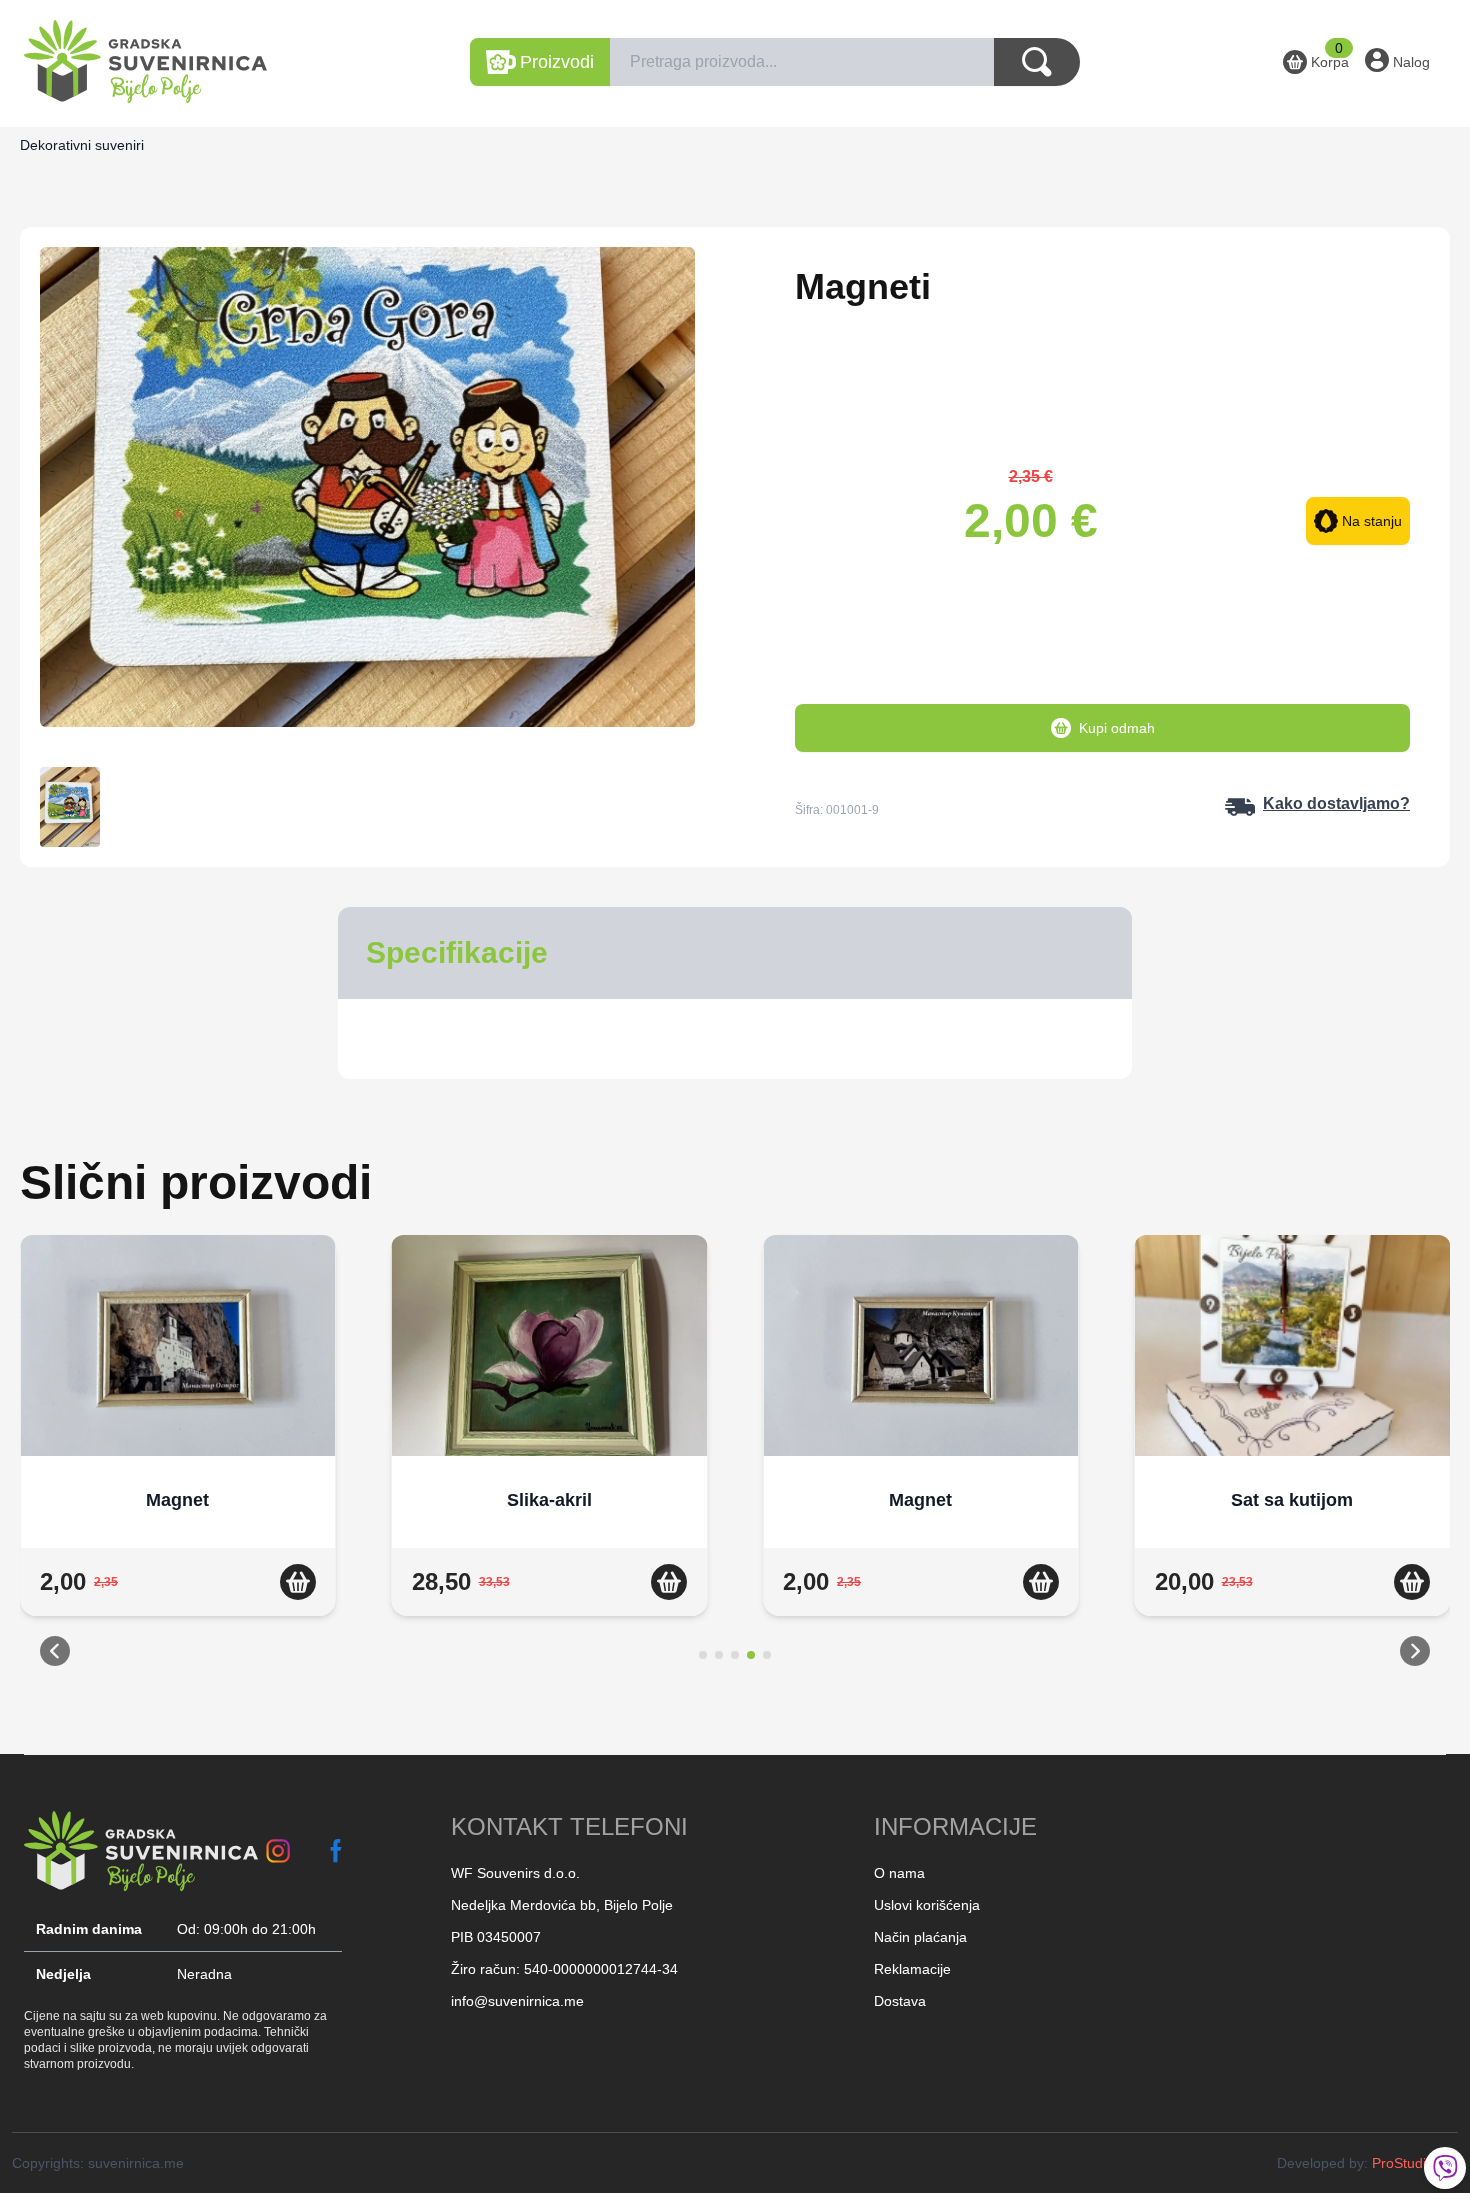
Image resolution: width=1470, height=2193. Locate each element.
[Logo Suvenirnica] (141, 1851)
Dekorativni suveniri (82, 145)
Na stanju (1372, 521)
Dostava (900, 2001)
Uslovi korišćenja (927, 1905)
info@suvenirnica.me (517, 2001)
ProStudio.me (1415, 2163)
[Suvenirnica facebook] (336, 1851)
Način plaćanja (920, 1937)
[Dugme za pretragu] (1037, 62)
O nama (899, 1873)
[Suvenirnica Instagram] (278, 1851)
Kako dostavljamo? (1336, 803)
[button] (55, 1655)
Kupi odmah (1117, 728)
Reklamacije (912, 1969)
